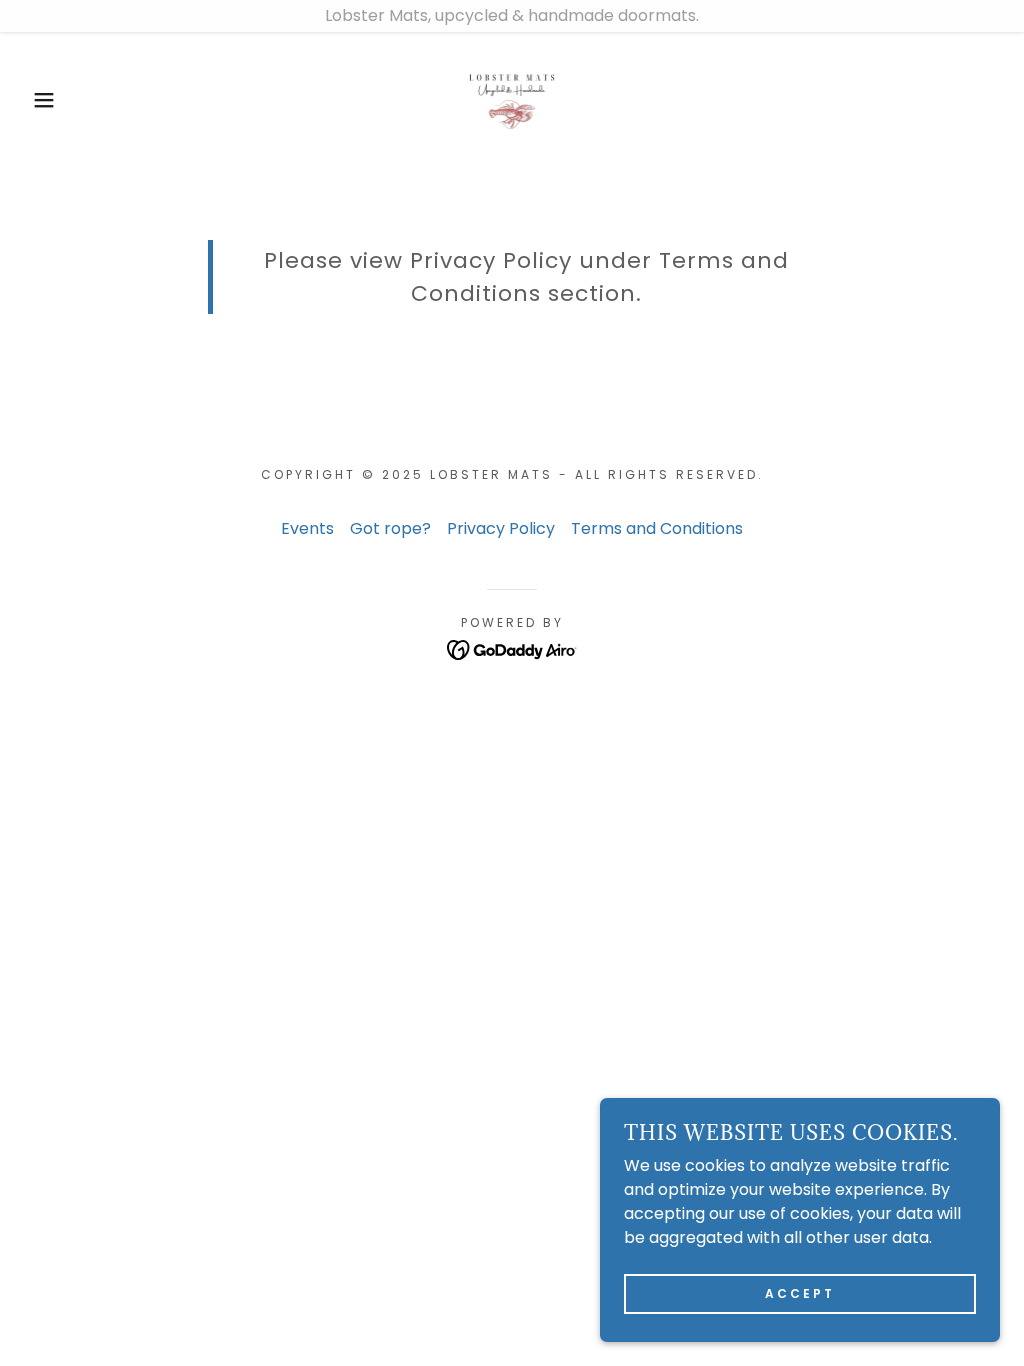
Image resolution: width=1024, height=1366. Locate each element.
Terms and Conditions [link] (657, 528)
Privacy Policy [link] (501, 528)
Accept (800, 1293)
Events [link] (307, 528)
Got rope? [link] (390, 528)
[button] (51, 100)
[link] (512, 98)
